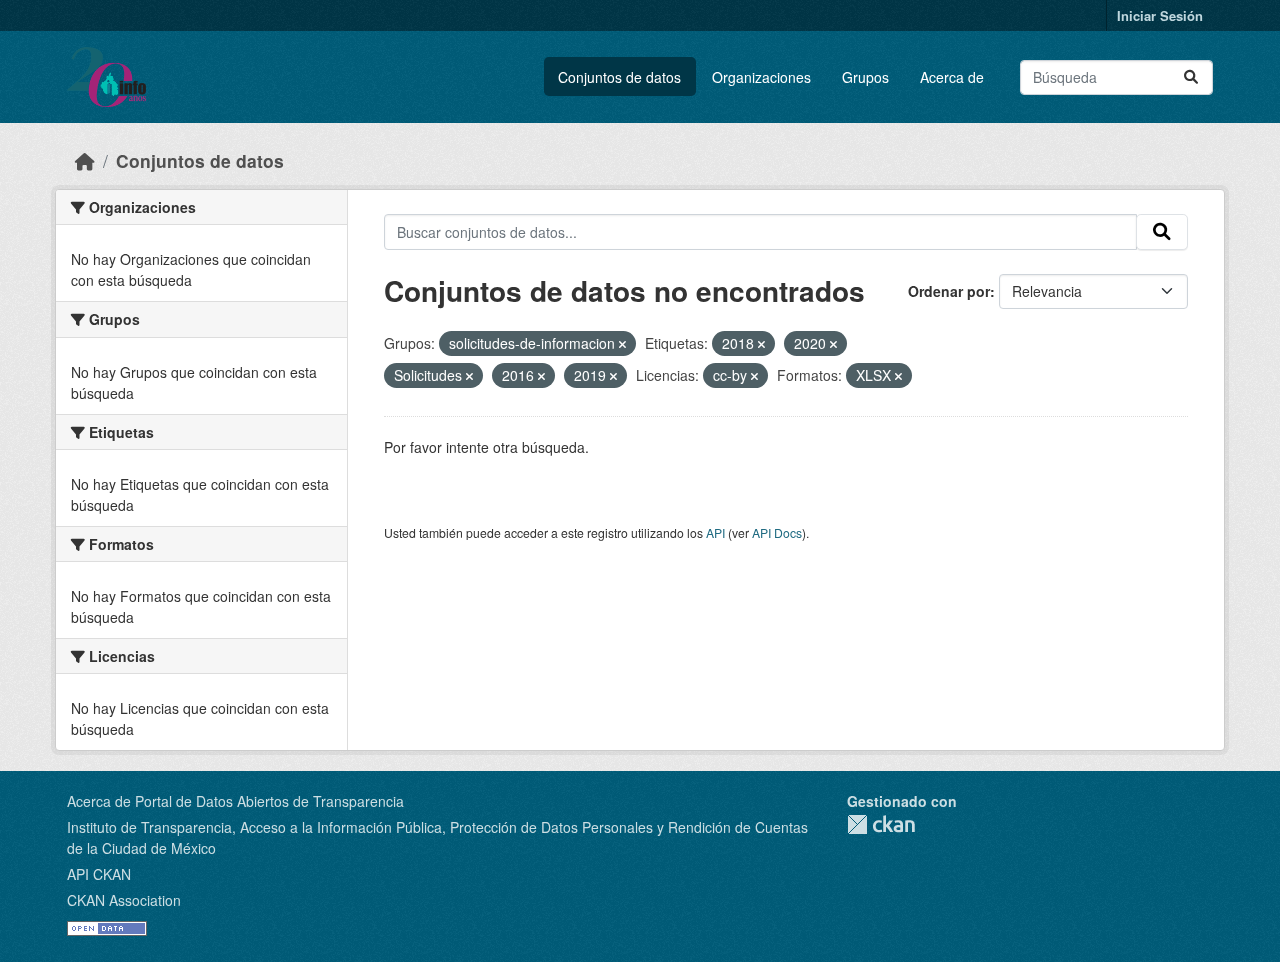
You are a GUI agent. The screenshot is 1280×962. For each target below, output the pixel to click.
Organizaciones (761, 77)
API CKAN (99, 874)
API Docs (777, 532)
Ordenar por (949, 291)
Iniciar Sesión (1160, 15)
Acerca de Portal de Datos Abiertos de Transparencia (235, 801)
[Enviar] (1191, 77)
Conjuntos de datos (619, 77)
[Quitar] (622, 344)
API (715, 532)
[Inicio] (85, 160)
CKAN (881, 824)
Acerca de (952, 77)
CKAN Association (124, 900)
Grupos (865, 77)
